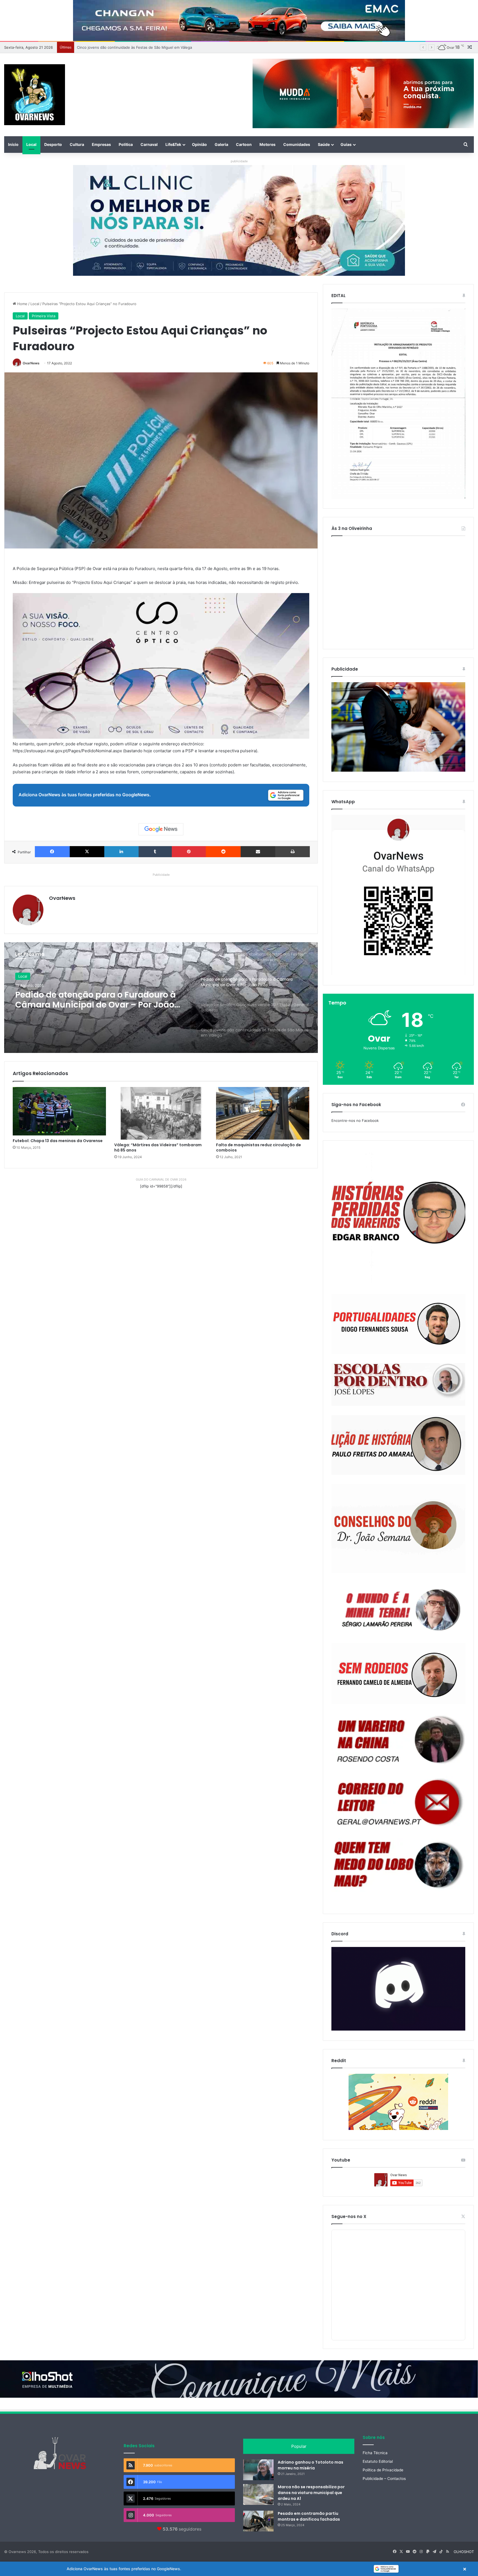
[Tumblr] (155, 852)
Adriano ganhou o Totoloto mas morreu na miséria (311, 2465)
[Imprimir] (293, 852)
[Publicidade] (398, 770)
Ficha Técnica (375, 2453)
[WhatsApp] (398, 895)
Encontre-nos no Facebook (355, 1120)
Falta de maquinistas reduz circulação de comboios (259, 1147)
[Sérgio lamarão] (398, 1608)
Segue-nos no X (349, 2216)
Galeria (221, 144)
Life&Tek (173, 144)
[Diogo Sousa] (398, 1324)
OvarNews (31, 363)
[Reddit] (223, 852)
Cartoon (244, 144)
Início (13, 144)
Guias (346, 144)
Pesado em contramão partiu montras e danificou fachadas (309, 2516)
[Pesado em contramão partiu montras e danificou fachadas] (258, 2521)
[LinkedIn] (121, 852)
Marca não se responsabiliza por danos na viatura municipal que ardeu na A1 (311, 2493)
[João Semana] (398, 1529)
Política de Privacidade (383, 2470)
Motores (267, 144)
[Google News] (161, 829)
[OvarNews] (35, 95)
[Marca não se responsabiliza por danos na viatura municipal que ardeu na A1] (258, 2494)
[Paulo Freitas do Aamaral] (398, 1445)
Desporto (53, 144)
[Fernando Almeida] (398, 1674)
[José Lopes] (398, 1385)
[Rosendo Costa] (398, 1740)
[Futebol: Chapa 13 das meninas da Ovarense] (59, 1111)
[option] (161, 998)
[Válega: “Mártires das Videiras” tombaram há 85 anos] (161, 1113)
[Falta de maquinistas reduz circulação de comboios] (263, 1113)
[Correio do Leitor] (398, 1802)
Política (126, 144)
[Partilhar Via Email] (258, 852)
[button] (239, 2569)
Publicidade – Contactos (384, 2479)
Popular (299, 2446)
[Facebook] (52, 852)
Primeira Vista (44, 316)
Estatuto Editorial (378, 2461)
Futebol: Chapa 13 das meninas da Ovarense (58, 1141)
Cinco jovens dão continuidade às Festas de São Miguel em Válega (102, 1000)
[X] (87, 852)
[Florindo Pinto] (398, 1865)
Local (31, 144)
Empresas (101, 144)
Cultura (77, 144)
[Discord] (398, 1989)
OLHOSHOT (464, 2552)
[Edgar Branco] (398, 1218)
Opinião (199, 144)
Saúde (324, 144)
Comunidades (297, 144)
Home (22, 304)
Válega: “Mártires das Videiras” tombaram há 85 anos (158, 1147)
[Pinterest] (189, 852)
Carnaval (149, 144)
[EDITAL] (398, 404)
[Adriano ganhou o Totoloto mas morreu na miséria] (258, 2470)
